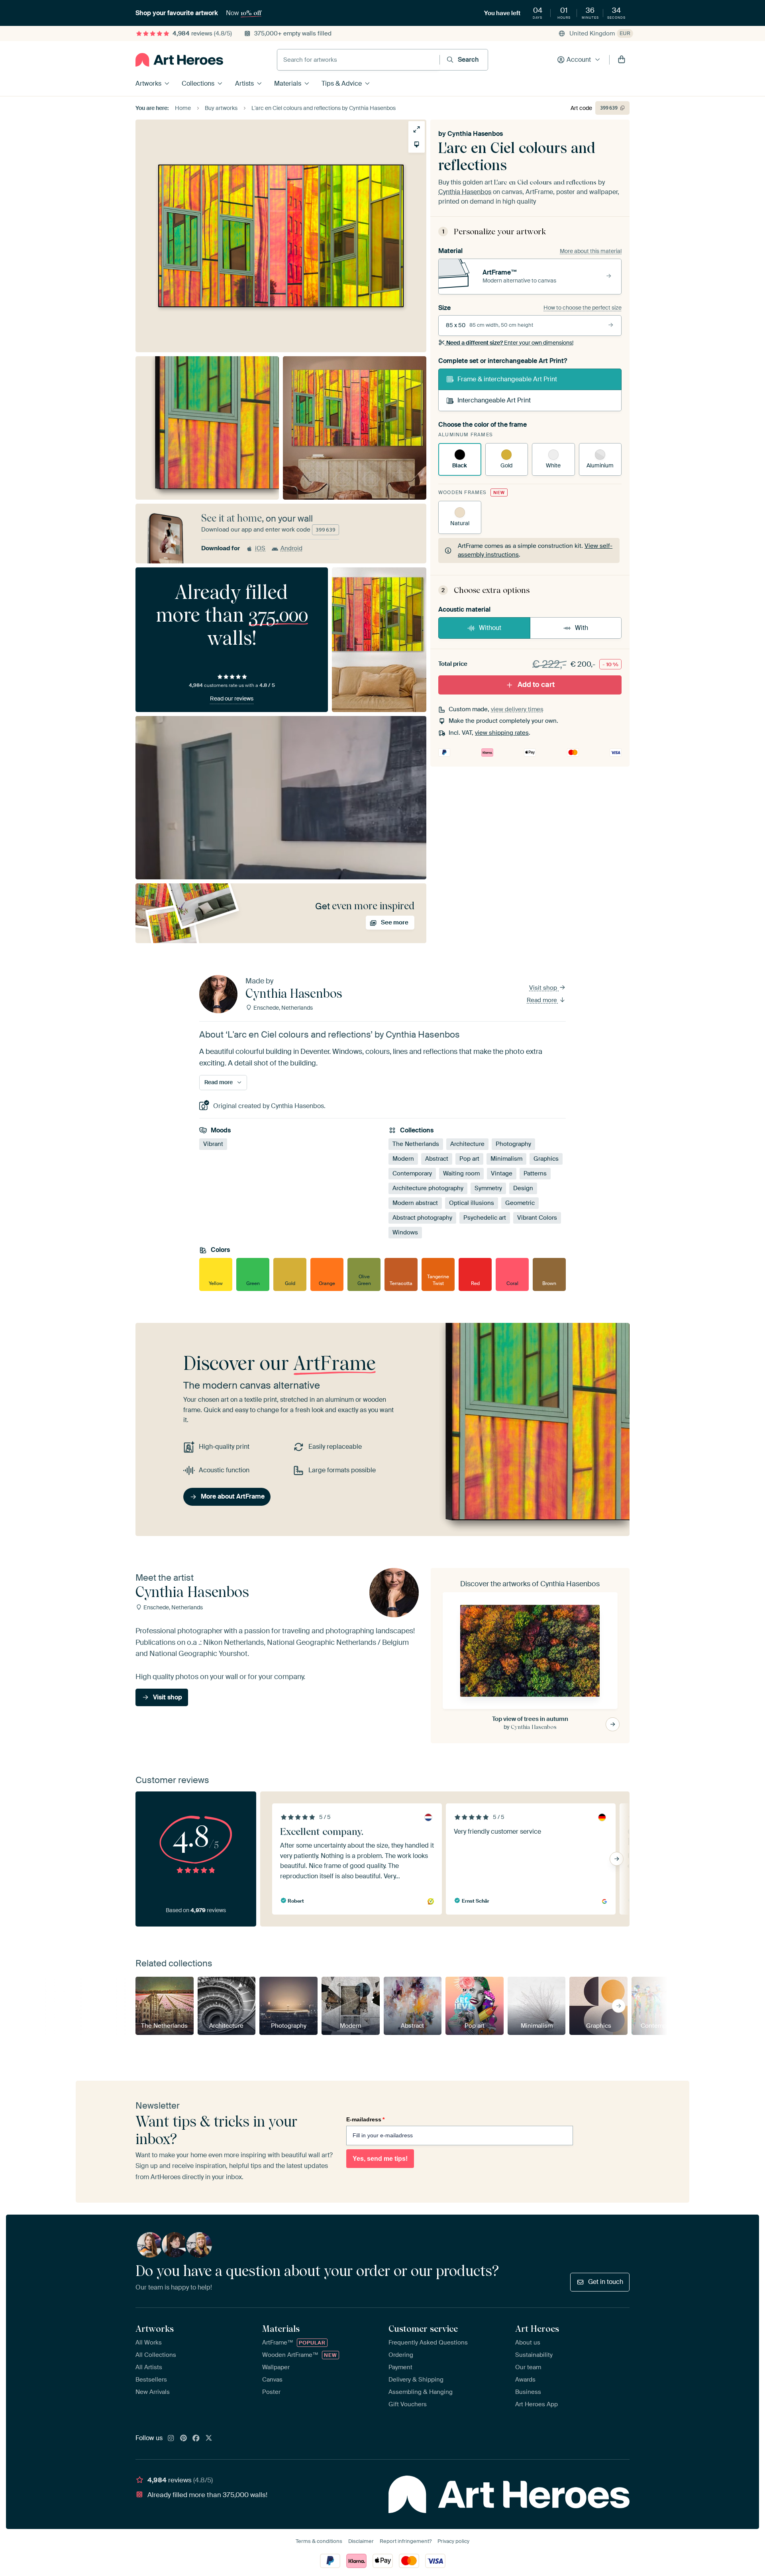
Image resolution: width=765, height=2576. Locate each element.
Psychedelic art (485, 1218)
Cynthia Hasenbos (475, 134)
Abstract (437, 1159)
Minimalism (506, 1159)
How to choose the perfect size (583, 308)
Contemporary (412, 1173)
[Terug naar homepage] (179, 60)
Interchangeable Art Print (494, 400)
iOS (260, 548)
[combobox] (358, 60)
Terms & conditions (319, 2541)
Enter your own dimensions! (510, 343)
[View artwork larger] (417, 129)
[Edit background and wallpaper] (417, 144)
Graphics (546, 1159)
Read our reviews (232, 698)
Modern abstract (415, 1203)
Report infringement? (406, 2541)
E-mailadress (365, 2119)
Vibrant (213, 1144)
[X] (209, 2439)
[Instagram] (171, 2439)
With (582, 628)
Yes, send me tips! (380, 2159)
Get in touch (606, 2282)
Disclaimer (361, 2541)
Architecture (467, 1144)
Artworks (148, 83)
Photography (513, 1144)
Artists (244, 83)
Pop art (469, 1159)
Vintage (502, 1173)
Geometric (520, 1203)
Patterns (535, 1173)
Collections (198, 83)
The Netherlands (416, 1144)
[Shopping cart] (622, 60)
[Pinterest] (184, 2439)
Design (523, 1188)
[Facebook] (196, 2439)
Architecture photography (428, 1188)
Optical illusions (472, 1203)
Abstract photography (422, 1218)
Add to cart (536, 685)
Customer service (423, 2329)
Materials (288, 83)
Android (291, 548)
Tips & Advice (342, 83)
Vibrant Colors (537, 1218)
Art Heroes (537, 2329)
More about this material (591, 251)
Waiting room (461, 1173)
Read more (543, 1000)
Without (490, 628)
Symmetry (488, 1188)
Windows (405, 1232)
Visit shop (544, 988)
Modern (403, 1159)
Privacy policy (453, 2541)
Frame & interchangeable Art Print (507, 379)
